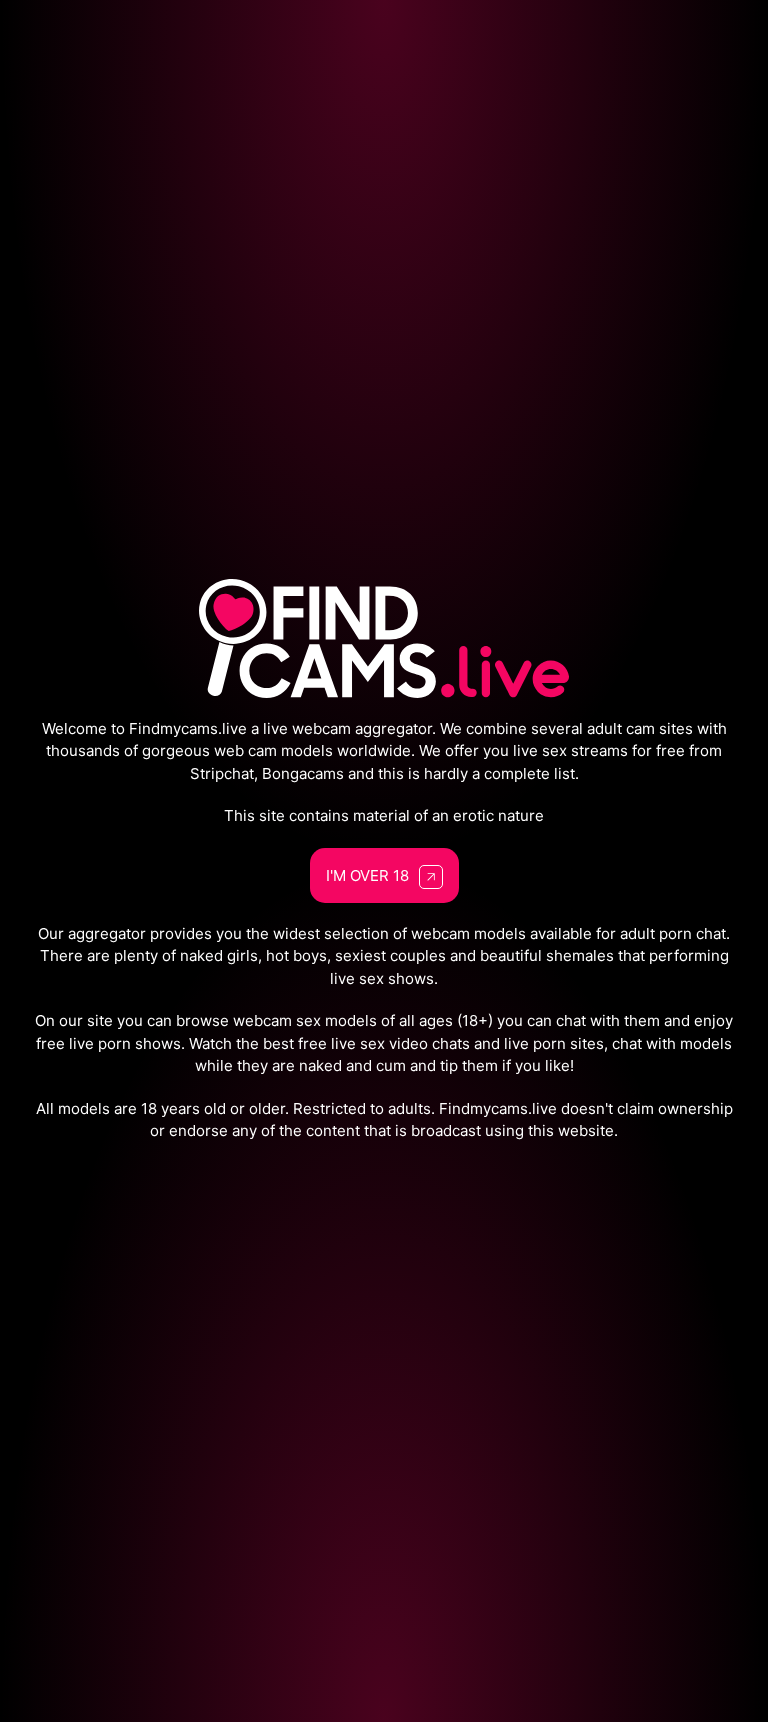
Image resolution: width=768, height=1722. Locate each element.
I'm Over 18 (367, 875)
